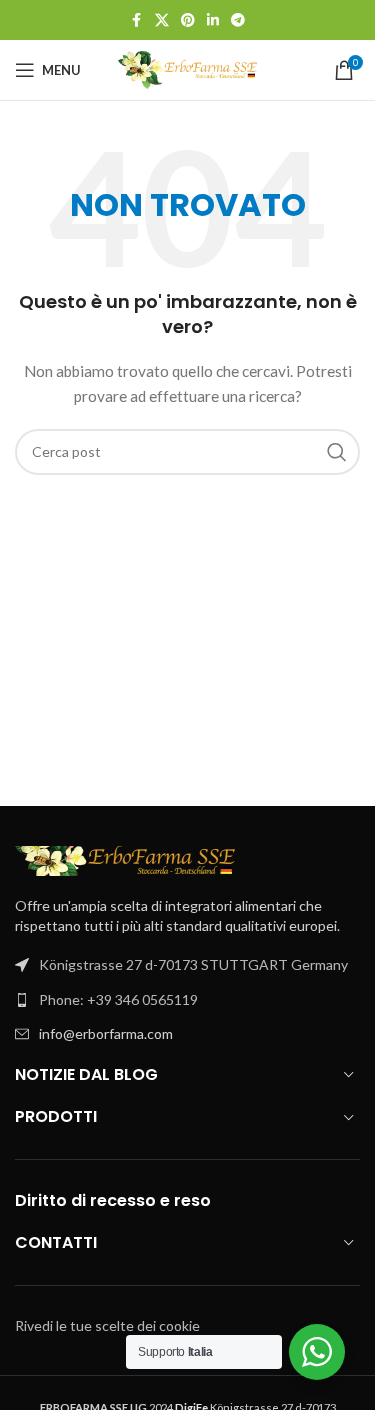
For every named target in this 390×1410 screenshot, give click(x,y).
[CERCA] (337, 452)
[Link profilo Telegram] (238, 20)
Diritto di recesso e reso (113, 1200)
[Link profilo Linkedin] (213, 20)
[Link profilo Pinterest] (188, 20)
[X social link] (162, 20)
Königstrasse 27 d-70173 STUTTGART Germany (193, 964)
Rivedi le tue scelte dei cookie (107, 1325)
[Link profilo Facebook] (137, 20)
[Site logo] (188, 68)
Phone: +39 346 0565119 (118, 999)
